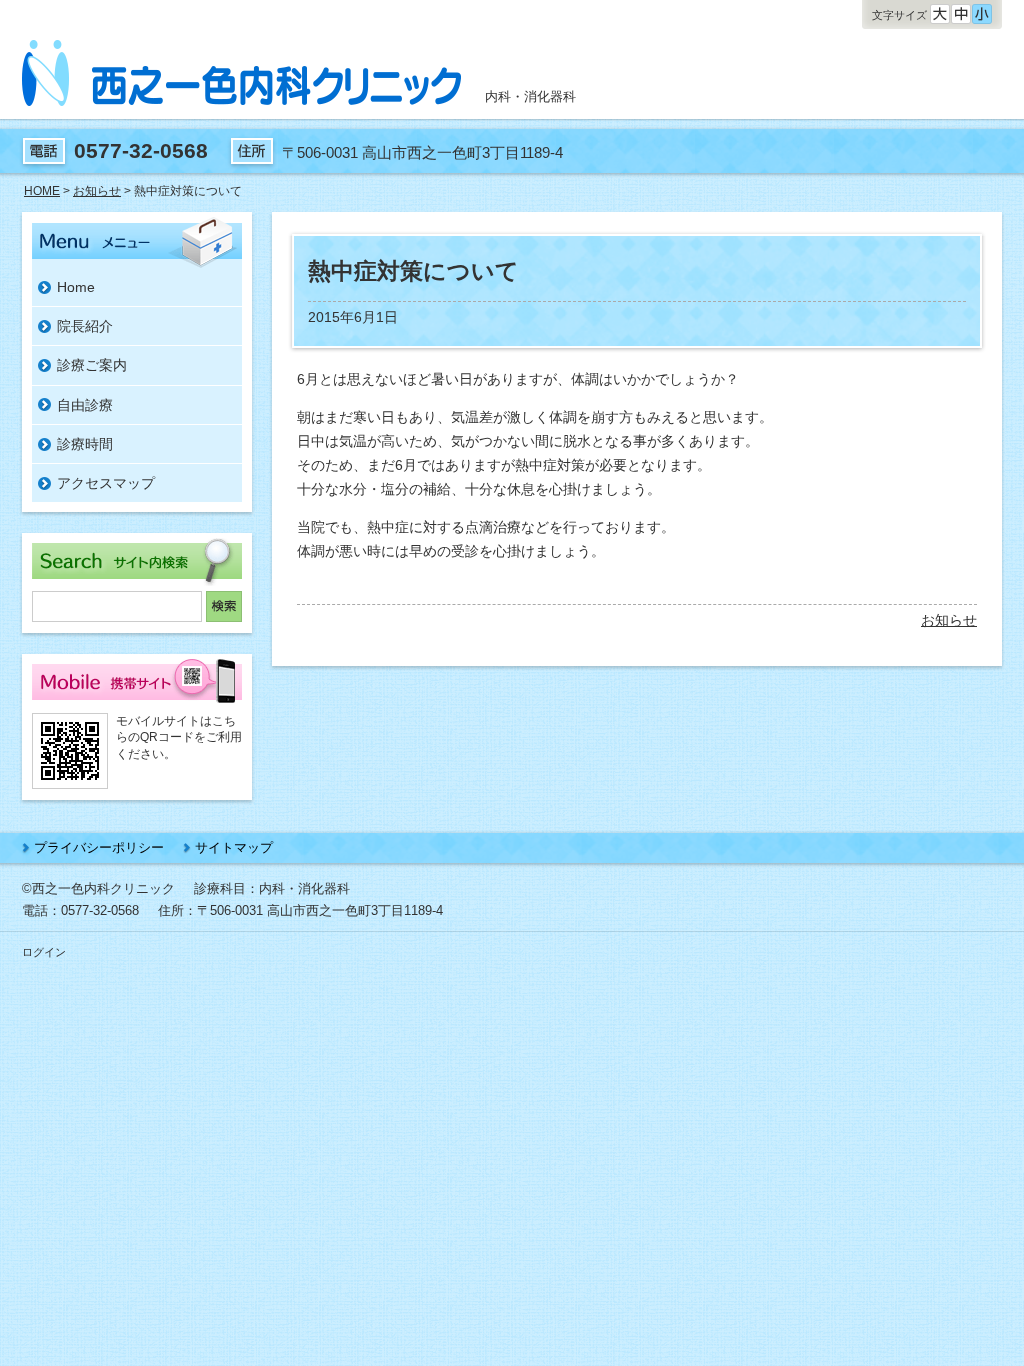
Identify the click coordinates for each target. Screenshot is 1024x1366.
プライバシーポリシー (99, 847)
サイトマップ (234, 847)
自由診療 (85, 405)
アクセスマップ (106, 483)
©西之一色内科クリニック (98, 888)
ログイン (44, 952)
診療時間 (85, 444)
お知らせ (949, 620)
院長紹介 (85, 326)
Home (76, 287)
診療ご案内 (92, 365)
